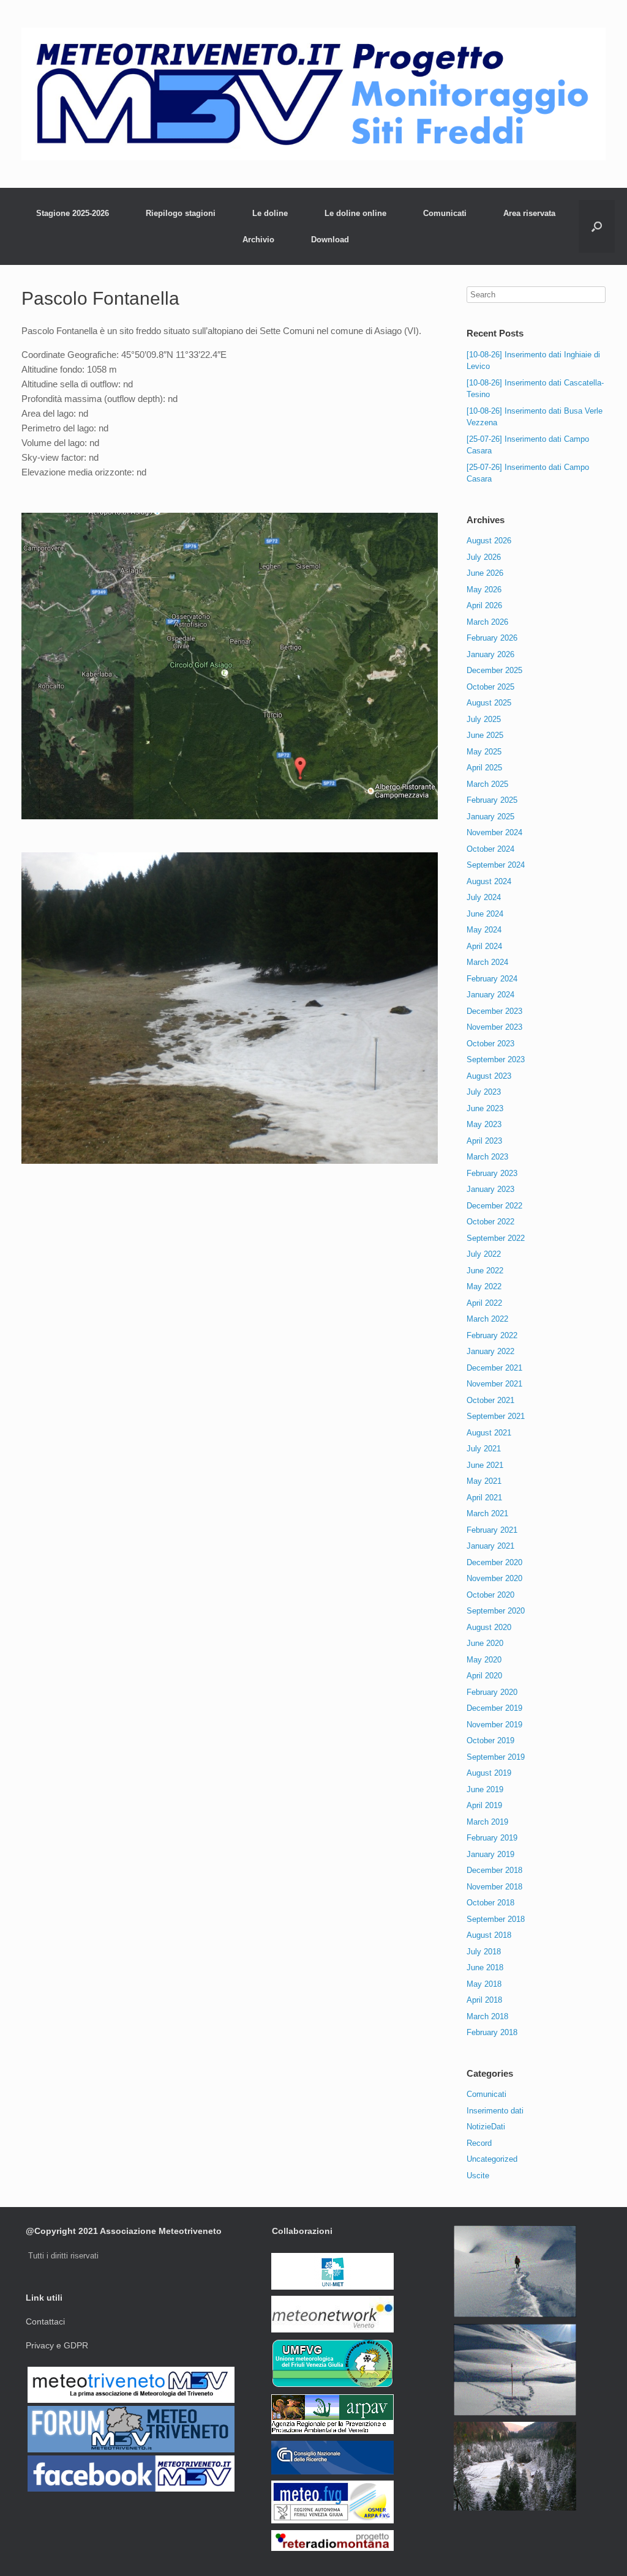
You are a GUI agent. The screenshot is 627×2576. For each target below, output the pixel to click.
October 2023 (490, 1044)
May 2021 (484, 1481)
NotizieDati (486, 2127)
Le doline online (355, 213)
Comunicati (445, 213)
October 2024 (490, 849)
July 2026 (484, 557)
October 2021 (490, 1400)
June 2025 (485, 735)
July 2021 (484, 1449)
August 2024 (489, 881)
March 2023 (487, 1157)
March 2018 (487, 2016)
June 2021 (485, 1465)
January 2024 (490, 995)
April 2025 (484, 768)
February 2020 (492, 1692)
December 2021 (494, 1368)
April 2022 (484, 1303)
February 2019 (492, 1838)
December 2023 (494, 1011)
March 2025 (487, 784)
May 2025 (484, 752)
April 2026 (484, 605)
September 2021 (496, 1416)
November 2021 (494, 1384)
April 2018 (484, 2000)
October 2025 (490, 687)
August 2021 (489, 1433)
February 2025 (492, 800)
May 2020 (484, 1660)
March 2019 (487, 1822)
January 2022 (490, 1351)
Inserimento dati (495, 2111)
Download (330, 240)
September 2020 (496, 1611)
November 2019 (494, 1725)
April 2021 (484, 1498)
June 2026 (485, 573)
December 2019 (494, 1708)
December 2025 (494, 670)
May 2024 (484, 930)
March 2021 (487, 1513)
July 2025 (484, 719)
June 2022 (485, 1271)
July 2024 (484, 897)
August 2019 (489, 1773)
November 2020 (494, 1578)
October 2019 (490, 1740)
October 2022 (490, 1222)
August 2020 (489, 1627)
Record (479, 2143)
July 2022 (484, 1254)
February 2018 (492, 2032)
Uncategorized (492, 2159)
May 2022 (484, 1286)
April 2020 (484, 1676)
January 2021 (490, 1546)
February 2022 (492, 1335)
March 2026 (487, 622)
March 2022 (487, 1319)
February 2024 (492, 979)
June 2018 (485, 1967)
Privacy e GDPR (57, 2345)
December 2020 (494, 1562)
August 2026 (489, 541)
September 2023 (496, 1059)
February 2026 (492, 638)
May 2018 (484, 1984)
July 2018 (484, 1952)
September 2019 (496, 1757)
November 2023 (494, 1027)
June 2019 (485, 1789)
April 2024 (484, 946)
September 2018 (496, 1919)
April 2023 (484, 1141)
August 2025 (489, 703)
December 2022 (494, 1206)
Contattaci (45, 2321)
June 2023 (485, 1108)
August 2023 (489, 1076)
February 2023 (492, 1173)
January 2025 (490, 817)
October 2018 (490, 1903)
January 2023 (490, 1189)
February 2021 (492, 1530)
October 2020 (490, 1595)
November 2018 (494, 1887)
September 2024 (496, 865)
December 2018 (494, 1870)
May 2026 (484, 590)
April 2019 (484, 1805)
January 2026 (490, 654)
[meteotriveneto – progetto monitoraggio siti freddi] (313, 94)
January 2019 (490, 1854)
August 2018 (489, 1935)
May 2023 (484, 1124)
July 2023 (484, 1092)
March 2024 (487, 962)
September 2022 (496, 1238)
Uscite (478, 2176)
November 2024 (494, 832)
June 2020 (485, 1643)
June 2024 (485, 914)
